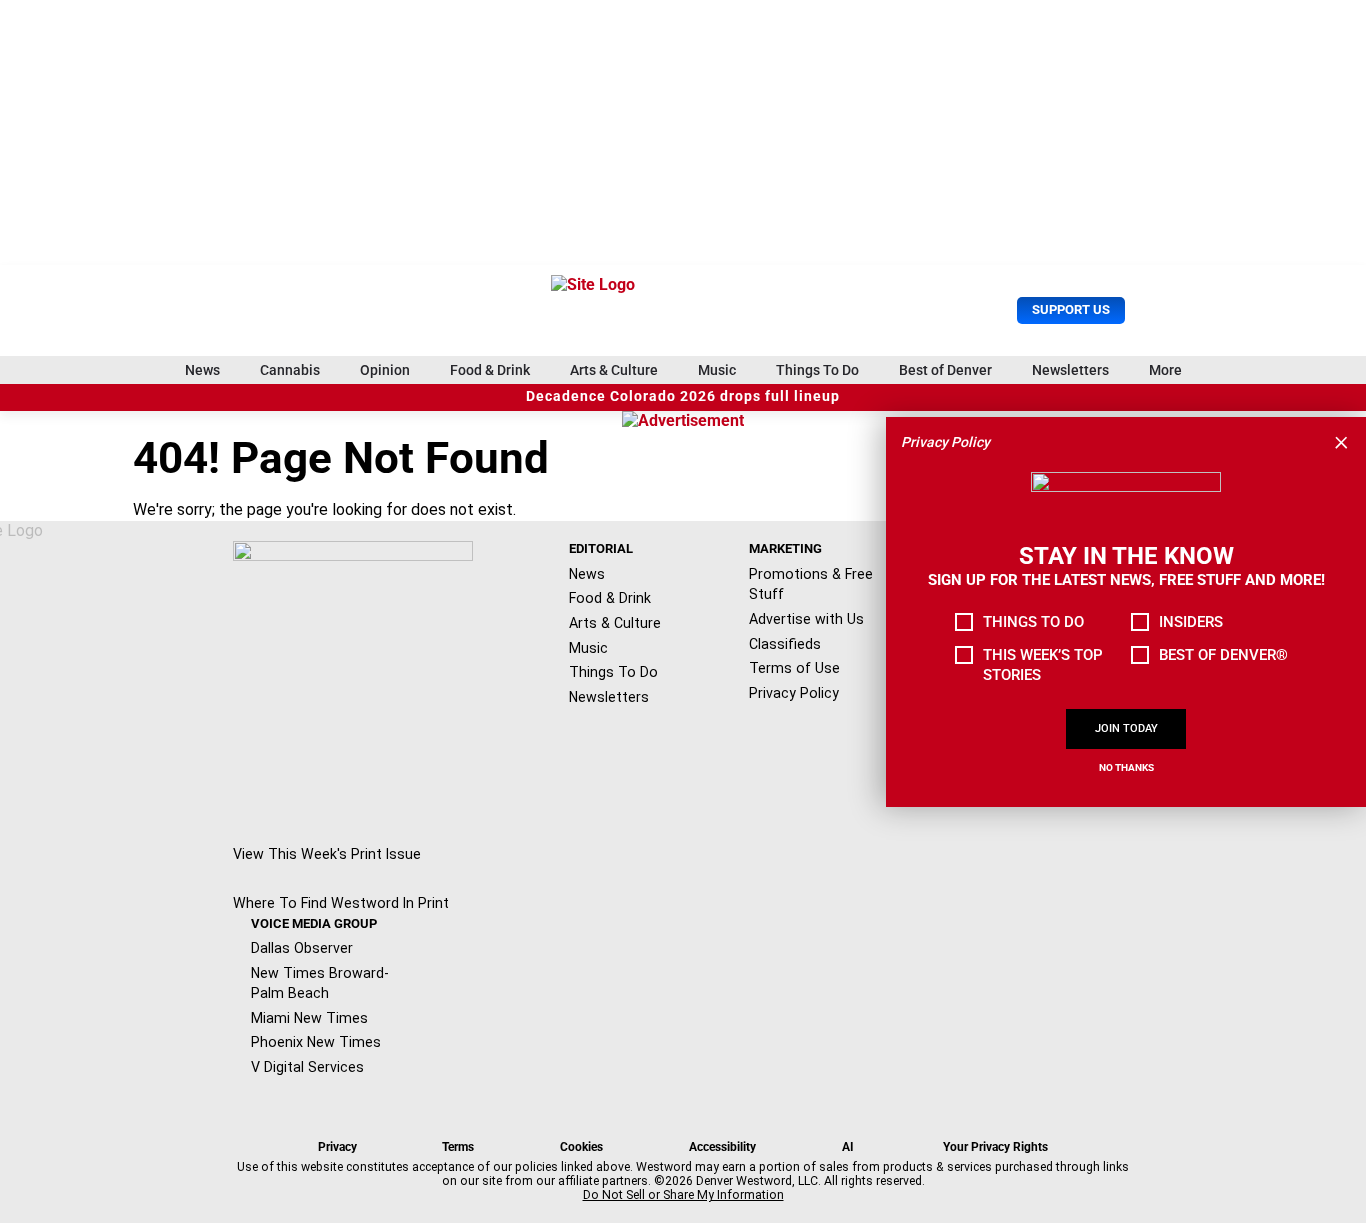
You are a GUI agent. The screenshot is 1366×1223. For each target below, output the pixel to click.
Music (717, 370)
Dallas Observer (302, 948)
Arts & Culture (614, 370)
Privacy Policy (794, 693)
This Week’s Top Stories (1043, 665)
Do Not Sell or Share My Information (683, 1195)
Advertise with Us (806, 619)
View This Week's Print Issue (327, 854)
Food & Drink (490, 370)
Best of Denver (945, 370)
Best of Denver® (1223, 655)
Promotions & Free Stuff (811, 584)
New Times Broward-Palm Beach (320, 983)
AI (848, 1147)
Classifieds (785, 644)
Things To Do (817, 370)
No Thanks (1126, 767)
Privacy (337, 1147)
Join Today (1126, 728)
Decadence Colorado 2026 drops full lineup (683, 396)
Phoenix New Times (316, 1042)
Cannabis (290, 370)
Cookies (581, 1147)
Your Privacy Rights (995, 1147)
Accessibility (722, 1147)
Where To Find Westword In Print (341, 903)
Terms (458, 1147)
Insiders (1191, 622)
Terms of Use (794, 668)
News (202, 370)
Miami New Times (309, 1018)
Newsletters (1070, 370)
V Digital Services (307, 1067)
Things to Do (1033, 622)
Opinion (385, 370)
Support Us (1071, 309)
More (1165, 370)
